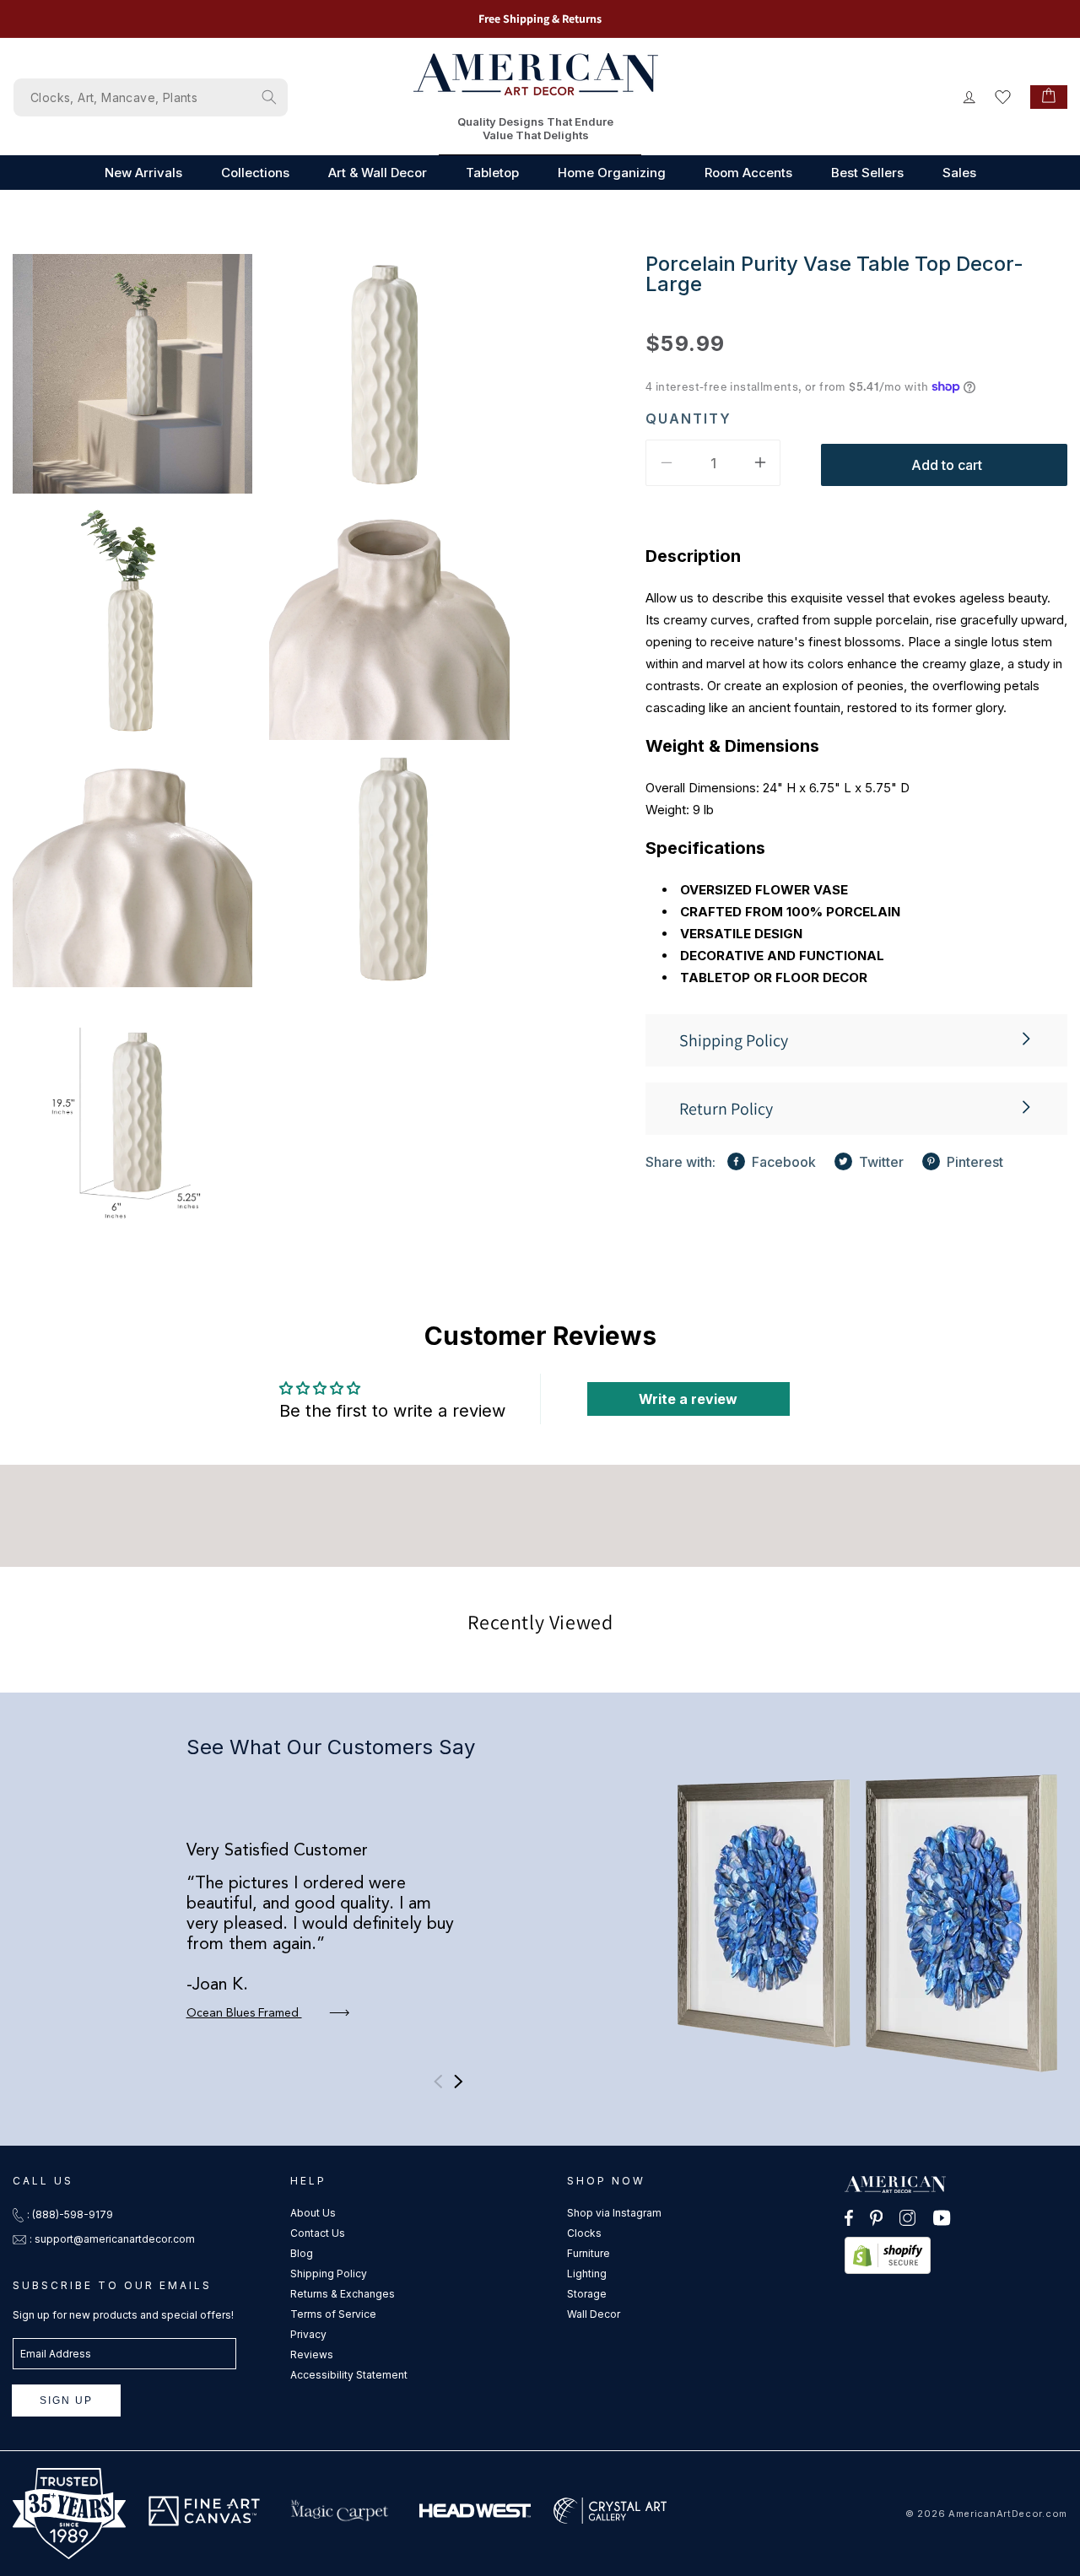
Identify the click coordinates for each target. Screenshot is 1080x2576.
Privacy (308, 2334)
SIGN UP (66, 2400)
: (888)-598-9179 (70, 2214)
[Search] (269, 97)
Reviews (312, 2355)
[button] (856, 1040)
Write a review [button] (688, 1399)
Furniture (589, 2253)
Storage (587, 2294)
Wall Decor (594, 2314)
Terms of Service (333, 2314)
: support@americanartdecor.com (112, 2239)
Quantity (688, 418)
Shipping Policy (329, 2274)
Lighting (587, 2274)
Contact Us (318, 2233)
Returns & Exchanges (343, 2294)
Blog (302, 2253)
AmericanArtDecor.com (1008, 2514)
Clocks (584, 2233)
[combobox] (151, 97)
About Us (313, 2213)
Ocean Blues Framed (244, 2013)
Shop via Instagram (614, 2213)
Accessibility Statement (349, 2375)
